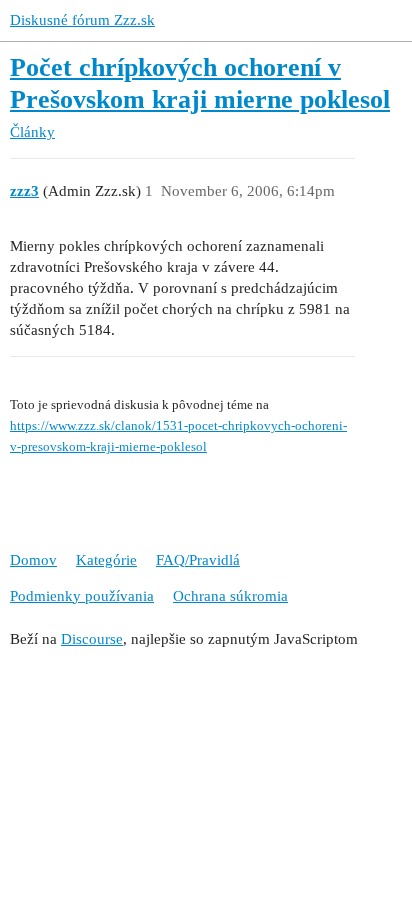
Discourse (92, 639)
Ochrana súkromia (230, 596)
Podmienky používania (82, 596)
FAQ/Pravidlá (198, 560)
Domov (33, 560)
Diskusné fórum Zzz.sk (82, 20)
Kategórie (106, 560)
